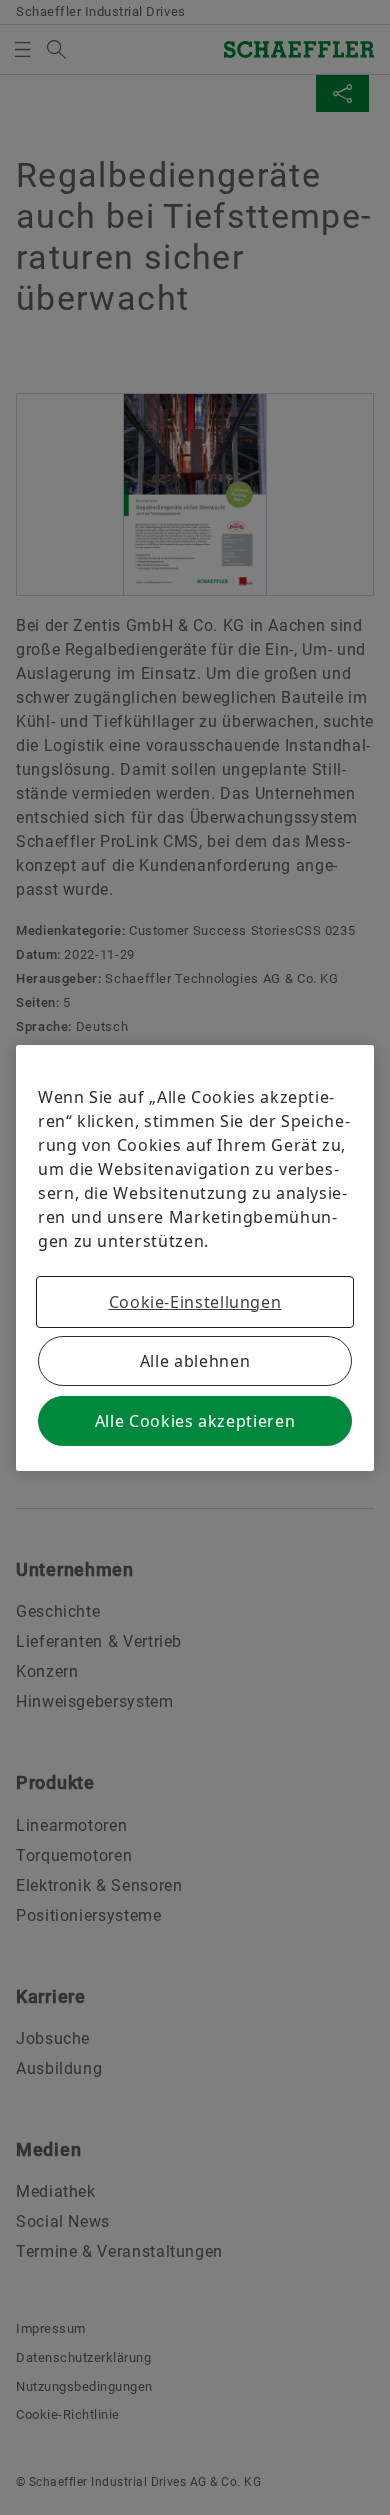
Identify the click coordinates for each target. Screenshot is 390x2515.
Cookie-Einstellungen (195, 1302)
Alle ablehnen (195, 1361)
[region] (195, 1258)
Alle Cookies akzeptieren (195, 1421)
